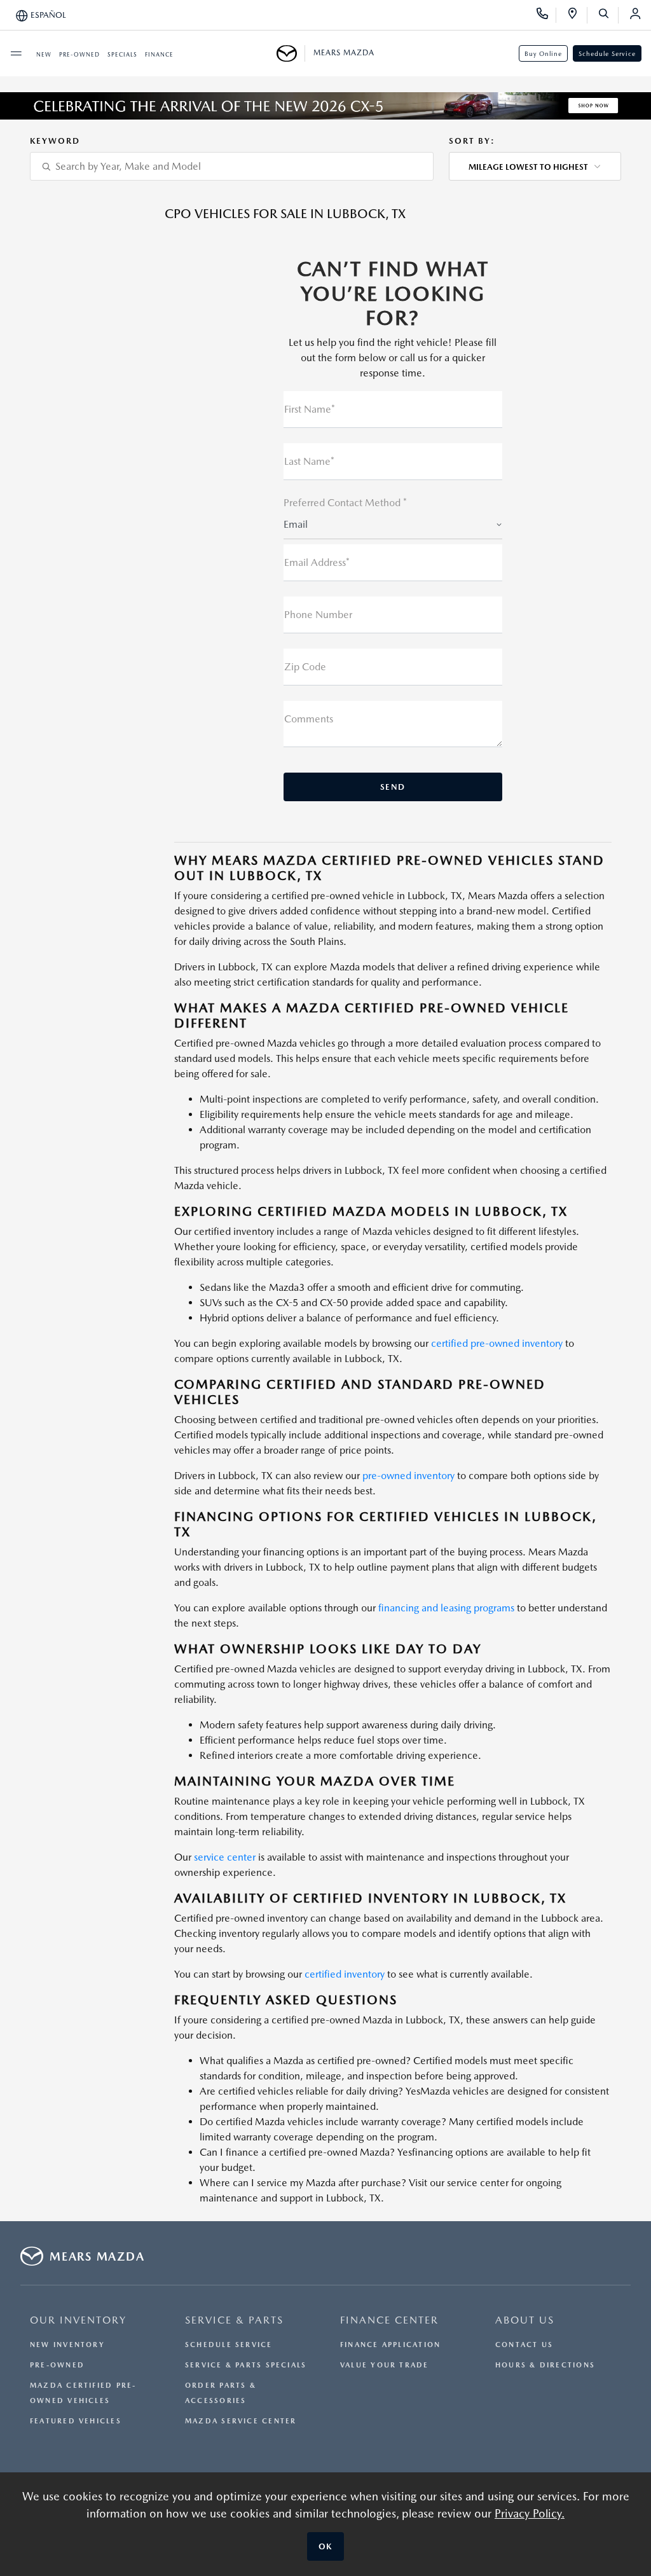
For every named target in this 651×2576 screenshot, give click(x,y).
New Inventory (67, 2345)
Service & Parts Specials (246, 2365)
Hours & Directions (545, 2365)
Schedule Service (607, 53)
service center (225, 1857)
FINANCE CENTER (389, 2320)
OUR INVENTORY (78, 2320)
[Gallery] (325, 106)
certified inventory (345, 1974)
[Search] (608, 15)
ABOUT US (525, 2320)
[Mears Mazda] (291, 53)
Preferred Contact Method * (345, 503)
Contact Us (524, 2345)
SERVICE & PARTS (234, 2320)
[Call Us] (546, 15)
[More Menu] (16, 53)
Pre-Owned (57, 2365)
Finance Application (390, 2345)
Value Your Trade (385, 2365)
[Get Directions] (577, 15)
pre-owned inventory (408, 1476)
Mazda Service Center (241, 2421)
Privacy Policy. (530, 2513)
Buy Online (543, 53)
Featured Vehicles (76, 2421)
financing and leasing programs (446, 1608)
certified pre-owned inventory (497, 1343)
